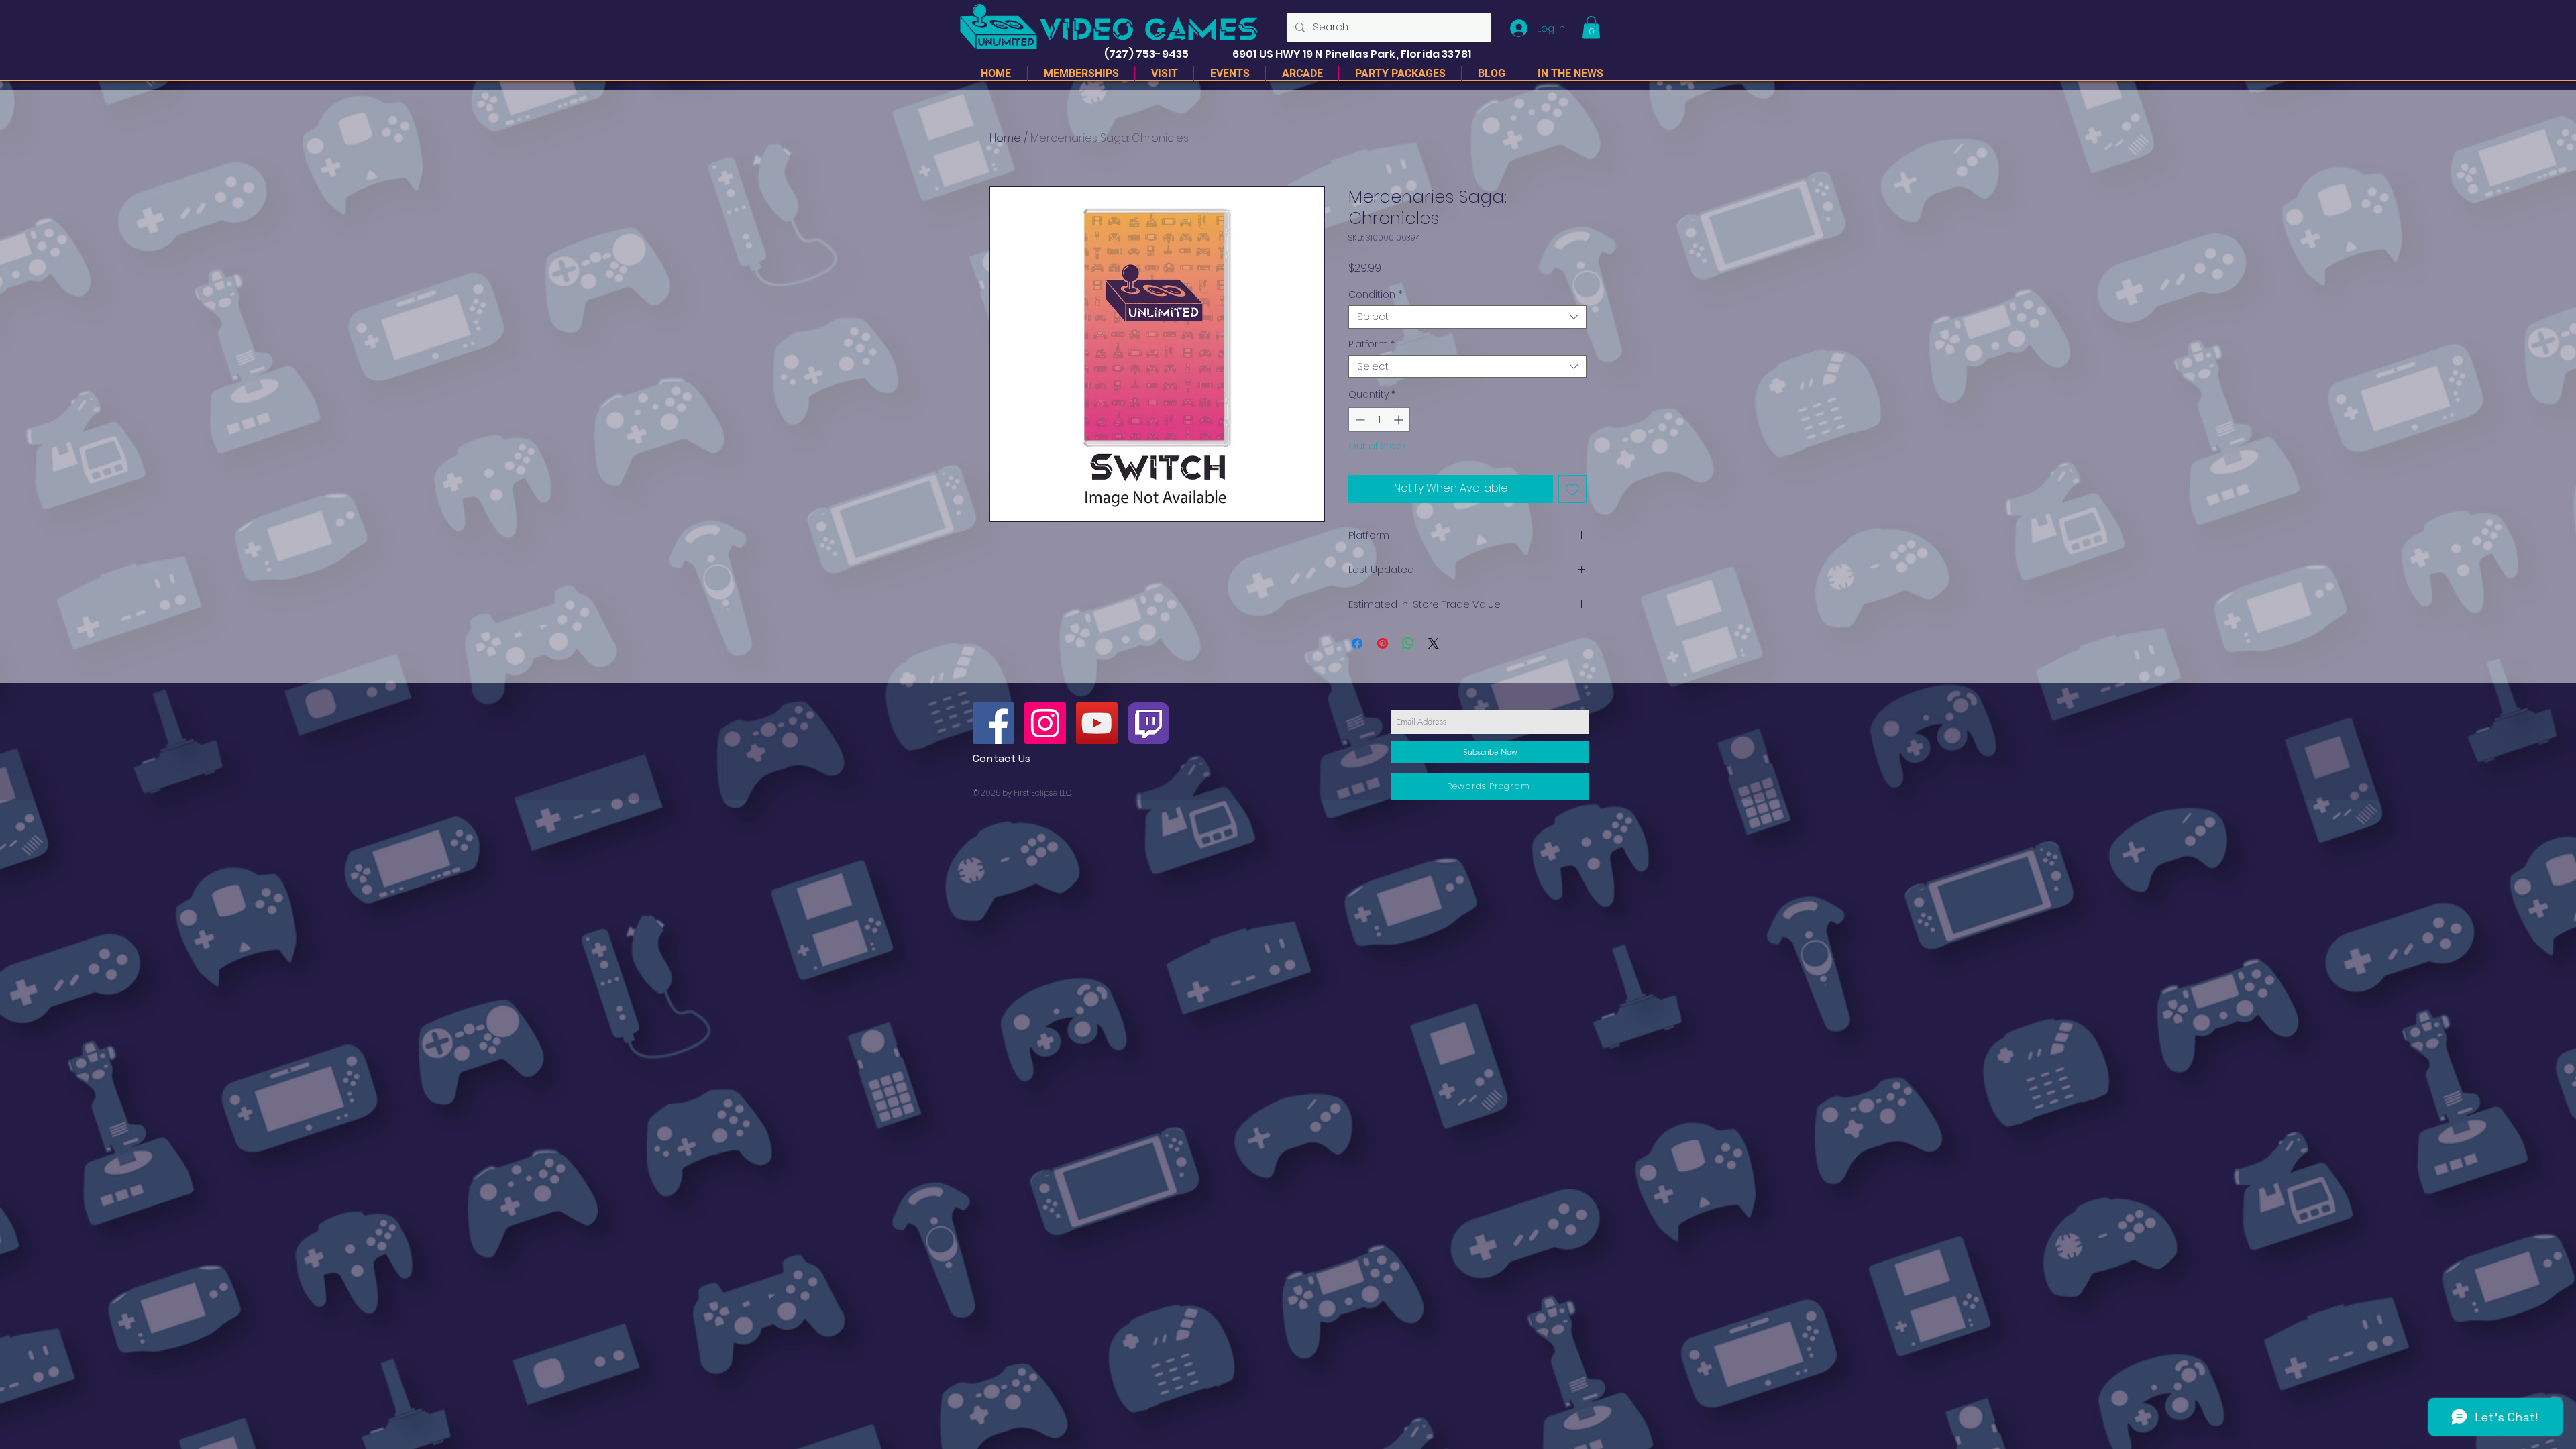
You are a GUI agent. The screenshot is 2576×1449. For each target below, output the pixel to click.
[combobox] (1467, 317)
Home (1005, 138)
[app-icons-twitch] (1148, 723)
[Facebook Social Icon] (994, 723)
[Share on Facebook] (1357, 643)
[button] (1591, 27)
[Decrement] (1359, 420)
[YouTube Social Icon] (1097, 723)
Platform (1372, 344)
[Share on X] (1434, 643)
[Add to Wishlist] (1572, 489)
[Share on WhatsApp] (1408, 643)
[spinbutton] (1379, 420)
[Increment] (1400, 420)
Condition (1375, 295)
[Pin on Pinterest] (1383, 643)
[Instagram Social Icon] (1045, 723)
